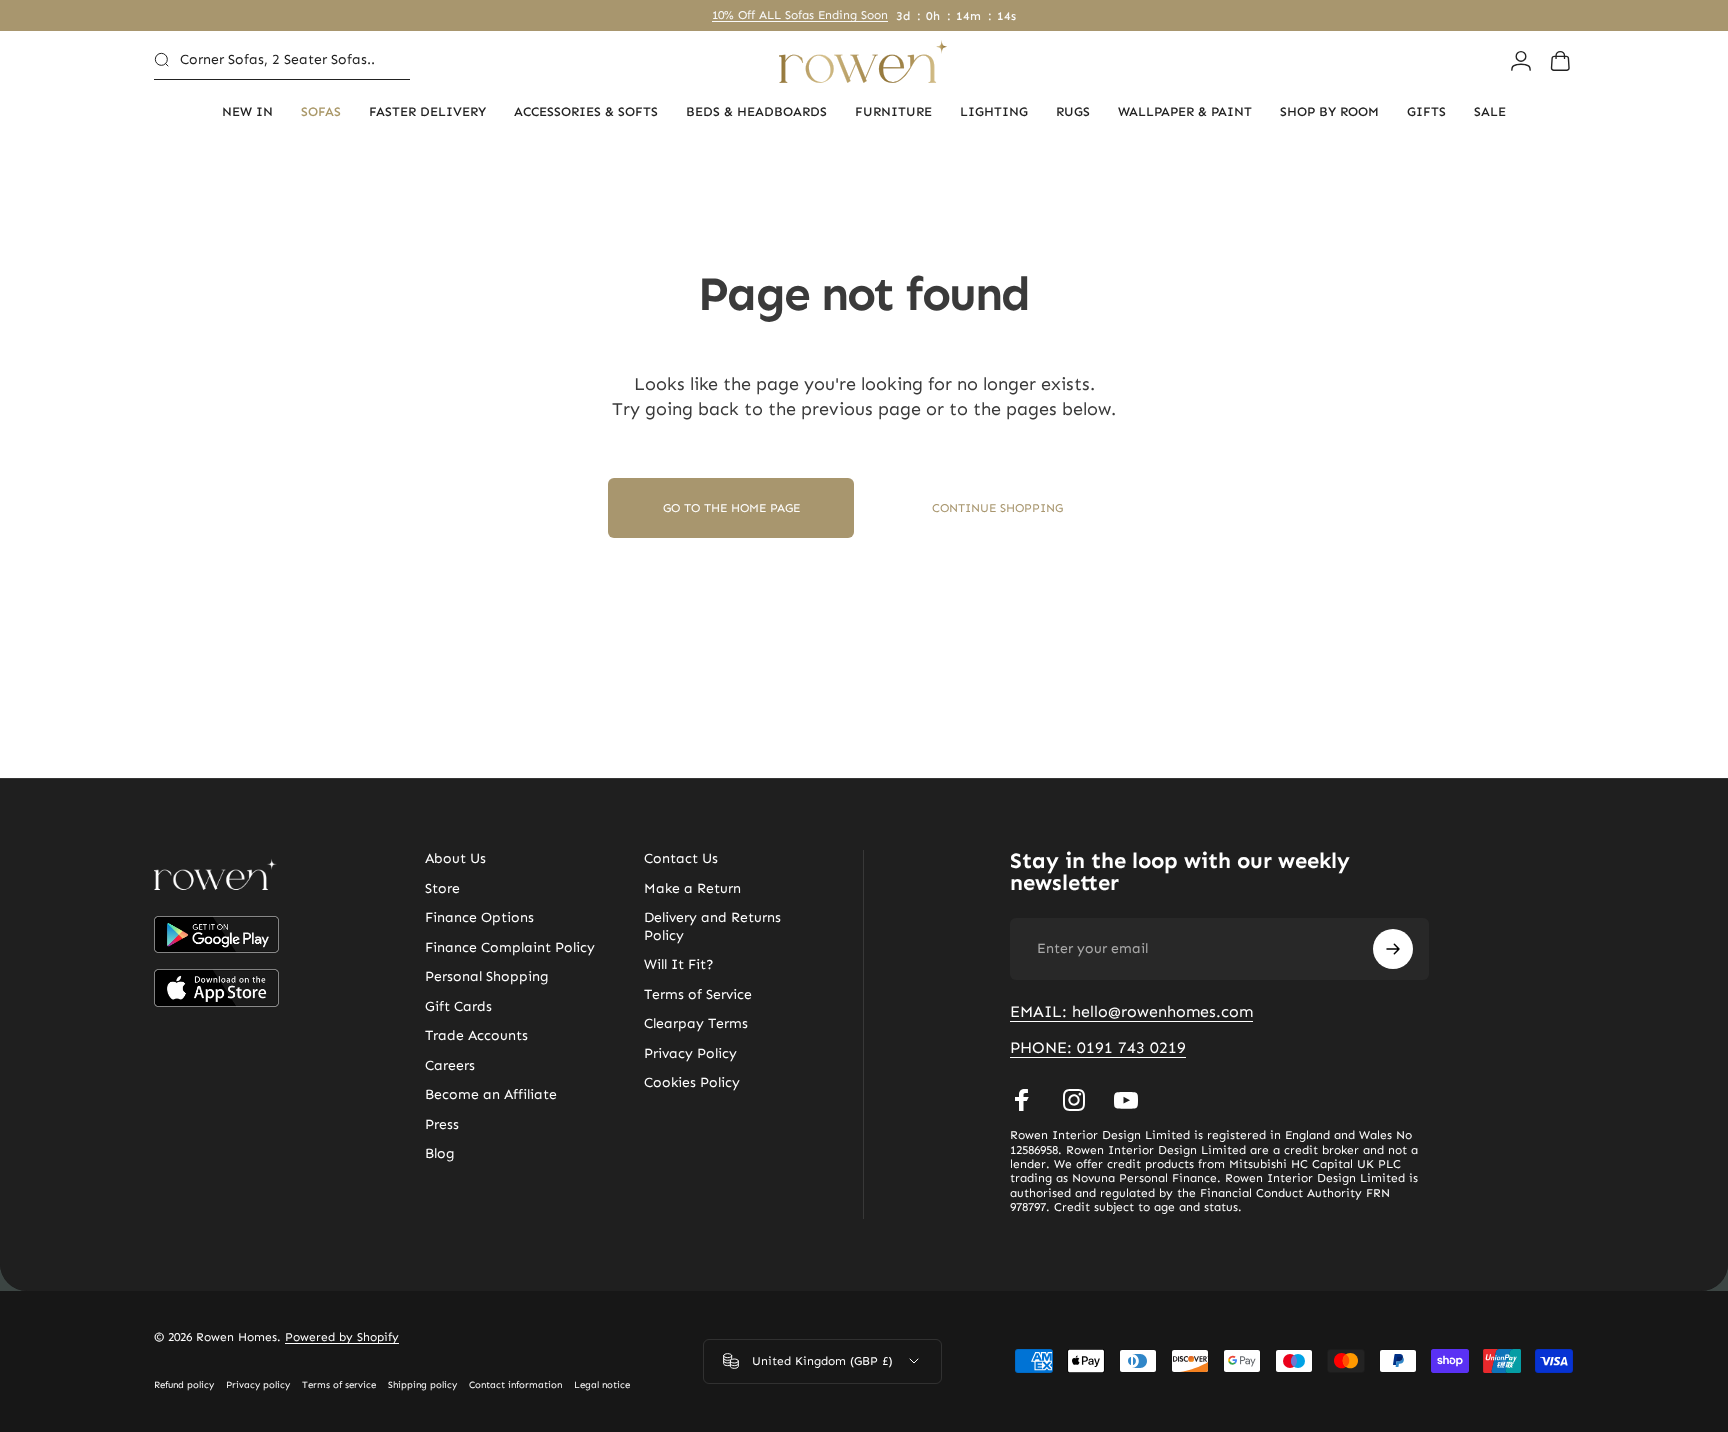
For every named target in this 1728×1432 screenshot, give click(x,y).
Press (442, 1124)
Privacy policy (258, 1385)
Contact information (515, 1385)
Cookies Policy (692, 1082)
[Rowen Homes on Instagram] (1074, 1100)
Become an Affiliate (491, 1094)
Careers (450, 1065)
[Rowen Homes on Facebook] (1022, 1100)
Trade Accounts (476, 1035)
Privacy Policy (690, 1053)
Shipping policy (422, 1385)
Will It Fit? (679, 964)
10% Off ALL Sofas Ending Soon (800, 15)
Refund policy (184, 1385)
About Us (455, 858)
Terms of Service (698, 994)
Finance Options (479, 917)
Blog (440, 1153)
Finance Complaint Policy (510, 947)
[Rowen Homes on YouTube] (1126, 1100)
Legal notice (602, 1385)
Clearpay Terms (696, 1023)
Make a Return (692, 888)
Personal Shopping (487, 976)
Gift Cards (458, 1006)
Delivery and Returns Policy (712, 926)
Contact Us (681, 858)
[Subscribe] (1393, 949)
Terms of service (339, 1385)
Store (442, 888)
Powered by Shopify (342, 1337)
